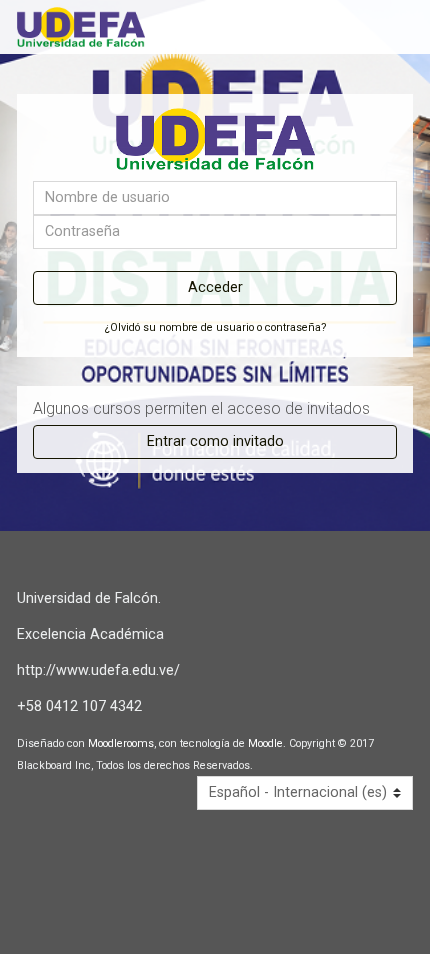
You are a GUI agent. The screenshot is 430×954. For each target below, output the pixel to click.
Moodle (265, 743)
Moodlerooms (121, 743)
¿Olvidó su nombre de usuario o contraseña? (215, 327)
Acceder (215, 287)
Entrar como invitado (215, 441)
